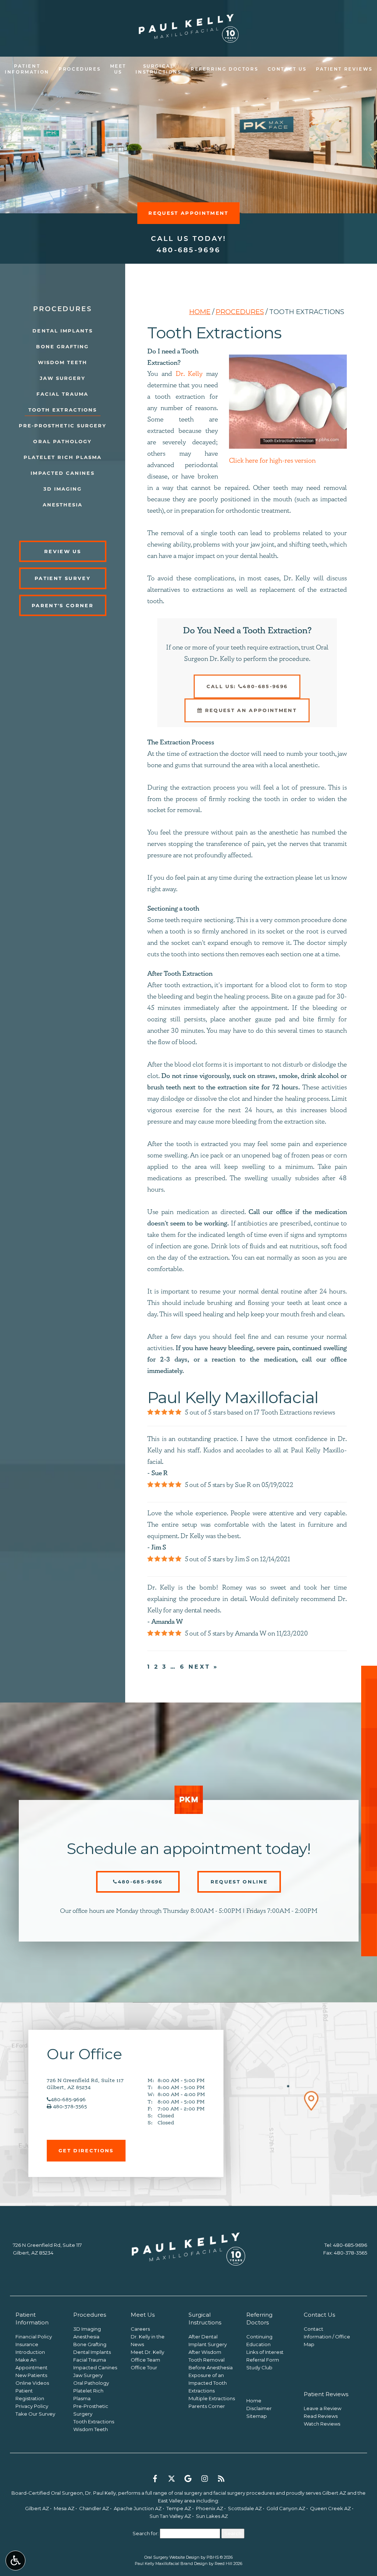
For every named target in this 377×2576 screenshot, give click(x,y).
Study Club (259, 2367)
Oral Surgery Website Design (172, 2557)
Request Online (239, 1882)
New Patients (31, 2375)
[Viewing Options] (15, 2561)
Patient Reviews (344, 70)
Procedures (80, 70)
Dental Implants (62, 331)
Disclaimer (259, 2408)
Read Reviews (321, 2416)
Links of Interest (265, 2352)
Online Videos (32, 2383)
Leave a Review (323, 2408)
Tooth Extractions (63, 410)
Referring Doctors (224, 70)
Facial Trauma (62, 394)
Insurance (27, 2344)
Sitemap (257, 2416)
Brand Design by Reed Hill (207, 2563)
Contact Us (287, 70)
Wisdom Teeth (63, 362)
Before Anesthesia (211, 2367)
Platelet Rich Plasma (63, 457)
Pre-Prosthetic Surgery (63, 426)
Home (200, 312)
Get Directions (86, 2150)
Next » (204, 1667)
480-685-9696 (188, 251)
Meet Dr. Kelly (147, 2352)
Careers (140, 2329)
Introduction (30, 2352)
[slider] (288, 443)
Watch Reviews (322, 2424)
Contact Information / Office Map (327, 2337)
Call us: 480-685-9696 (247, 686)
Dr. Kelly (189, 374)
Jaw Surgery (63, 378)
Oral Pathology (62, 441)
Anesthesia (63, 505)
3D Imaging (63, 489)
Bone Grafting (62, 346)
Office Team (145, 2360)
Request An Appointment (250, 710)
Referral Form (263, 2360)
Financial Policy (34, 2337)
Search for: (146, 2533)
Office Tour (144, 2367)
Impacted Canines (62, 473)
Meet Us (143, 2315)
